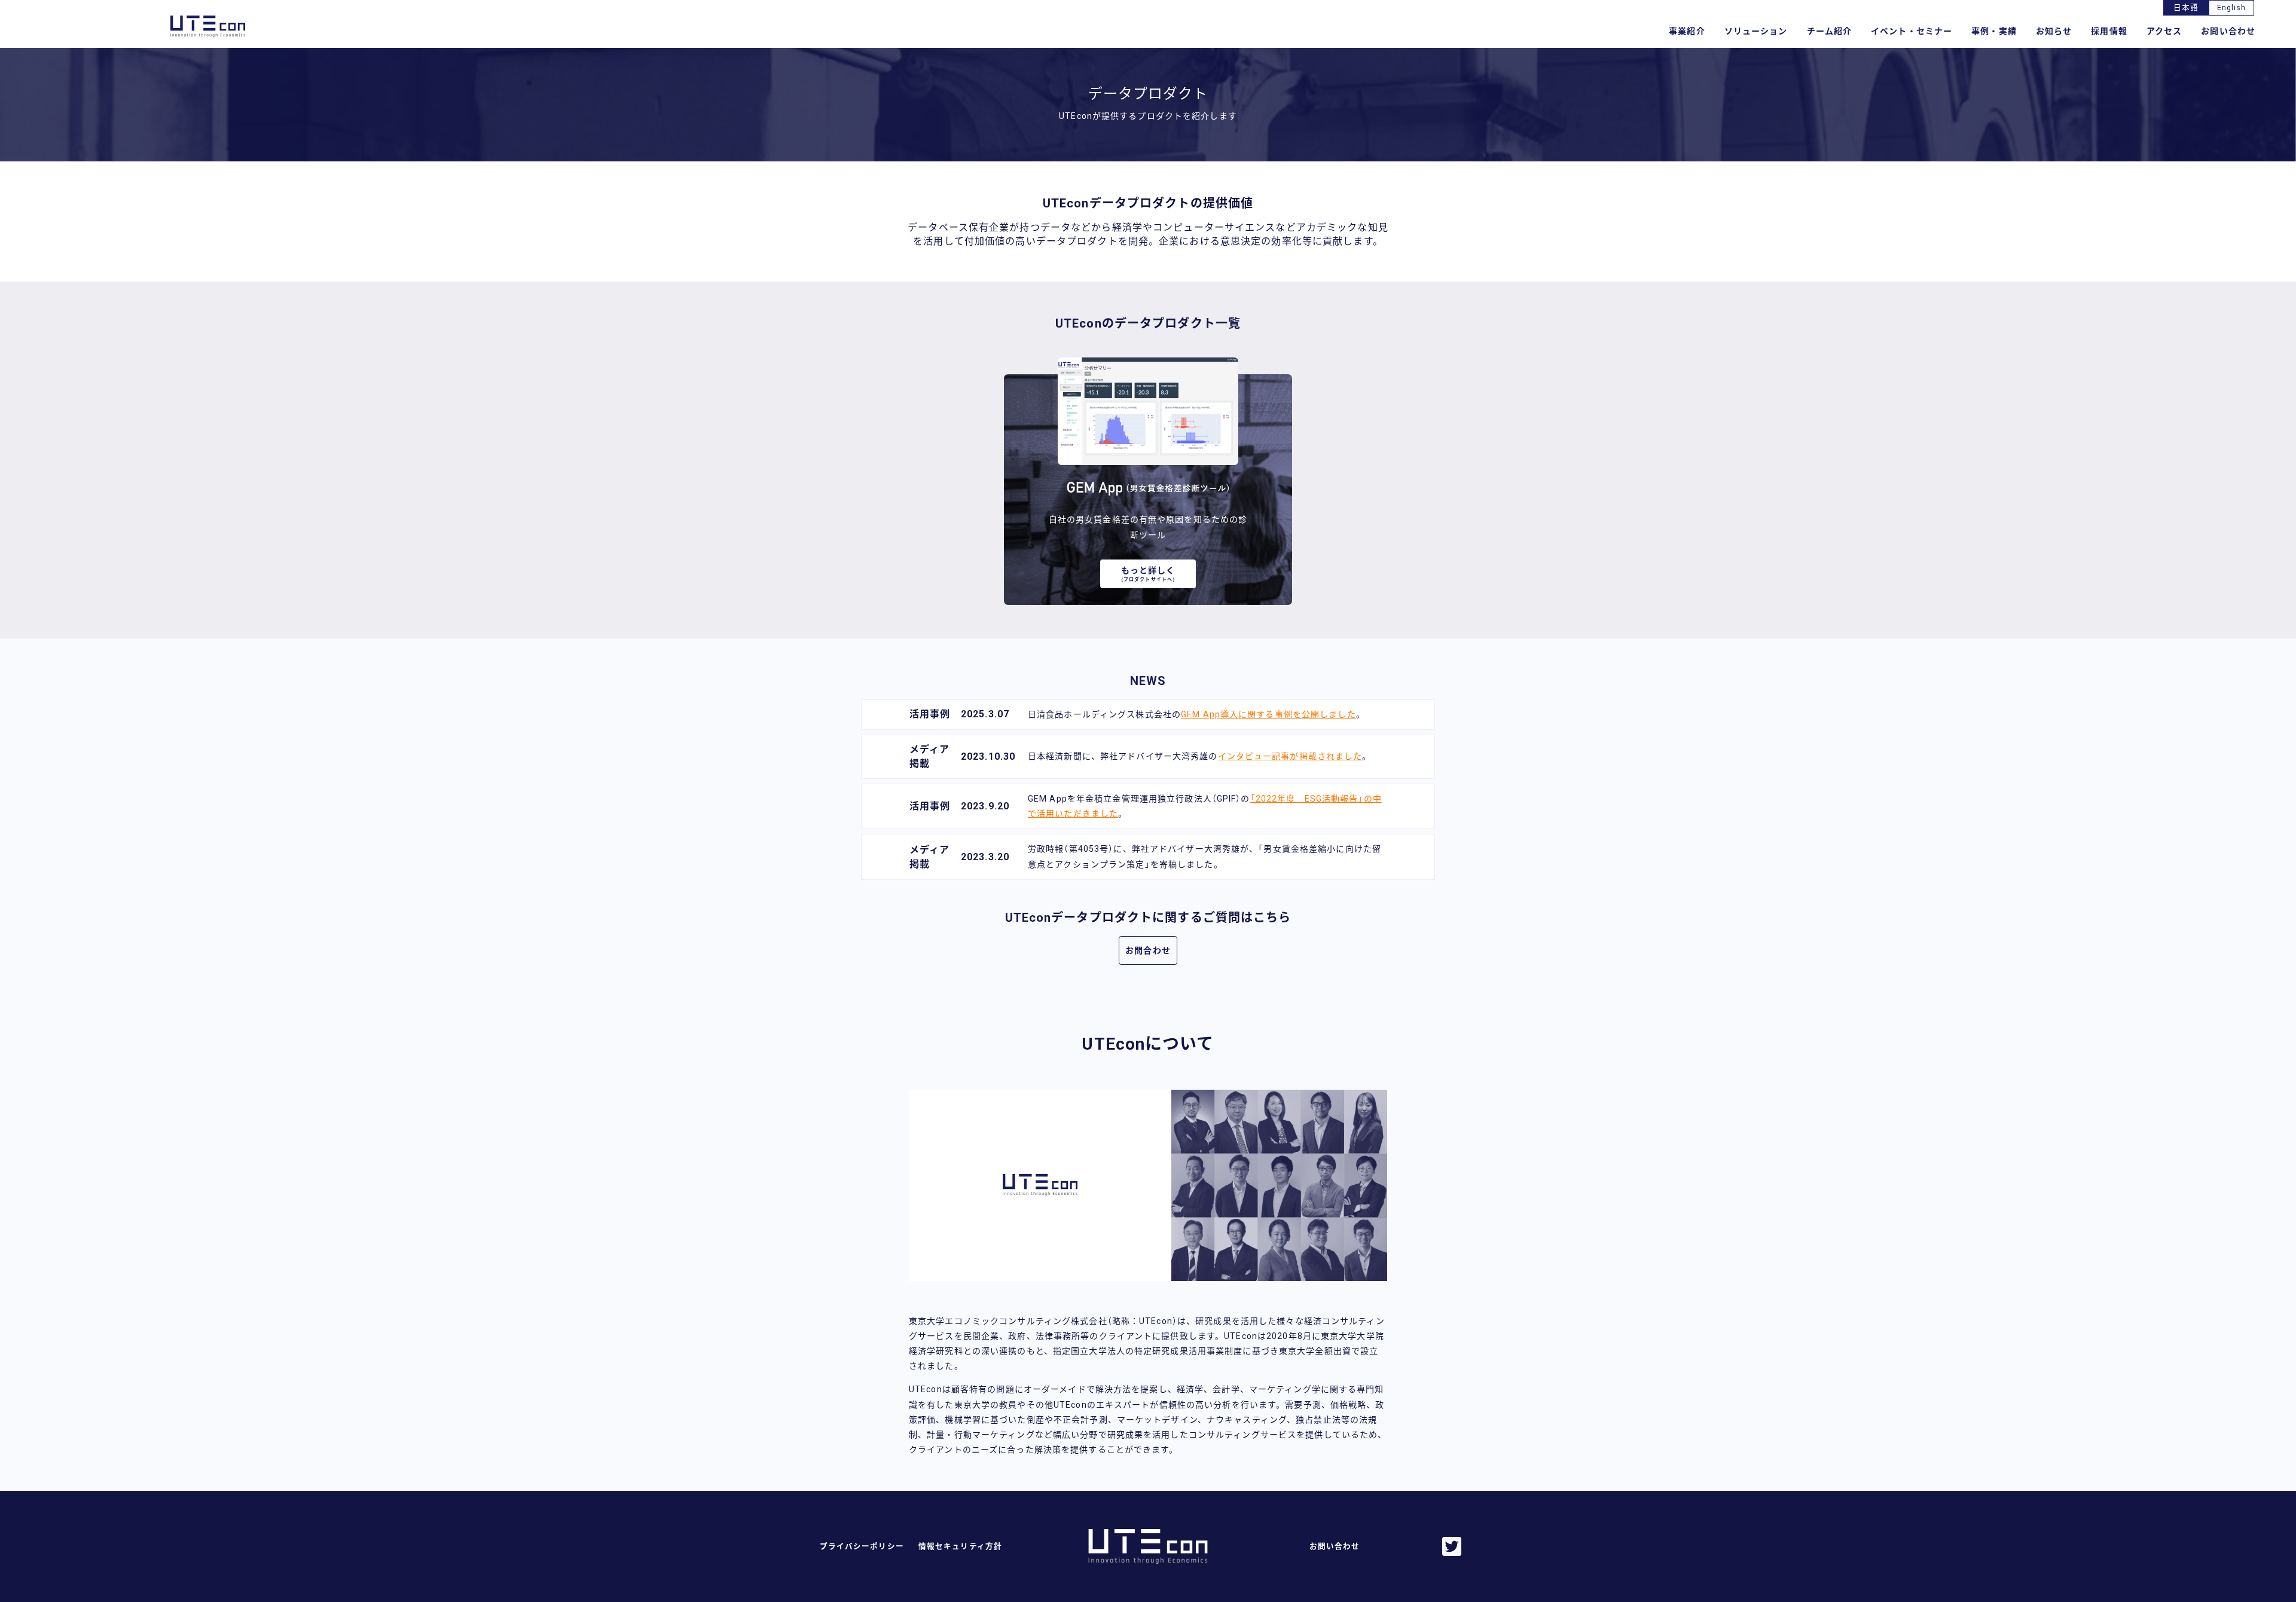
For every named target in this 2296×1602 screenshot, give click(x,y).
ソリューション (1756, 31)
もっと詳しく (1148, 574)
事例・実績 (1994, 31)
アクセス (2164, 31)
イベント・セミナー (1912, 31)
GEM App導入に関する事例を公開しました (1268, 714)
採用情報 (2109, 31)
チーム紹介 (1830, 31)
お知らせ (2054, 31)
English (2232, 7)
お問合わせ (1148, 950)
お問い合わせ (2228, 31)
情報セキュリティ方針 (960, 1546)
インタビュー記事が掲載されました (1290, 756)
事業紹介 (1687, 31)
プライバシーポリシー (862, 1546)
